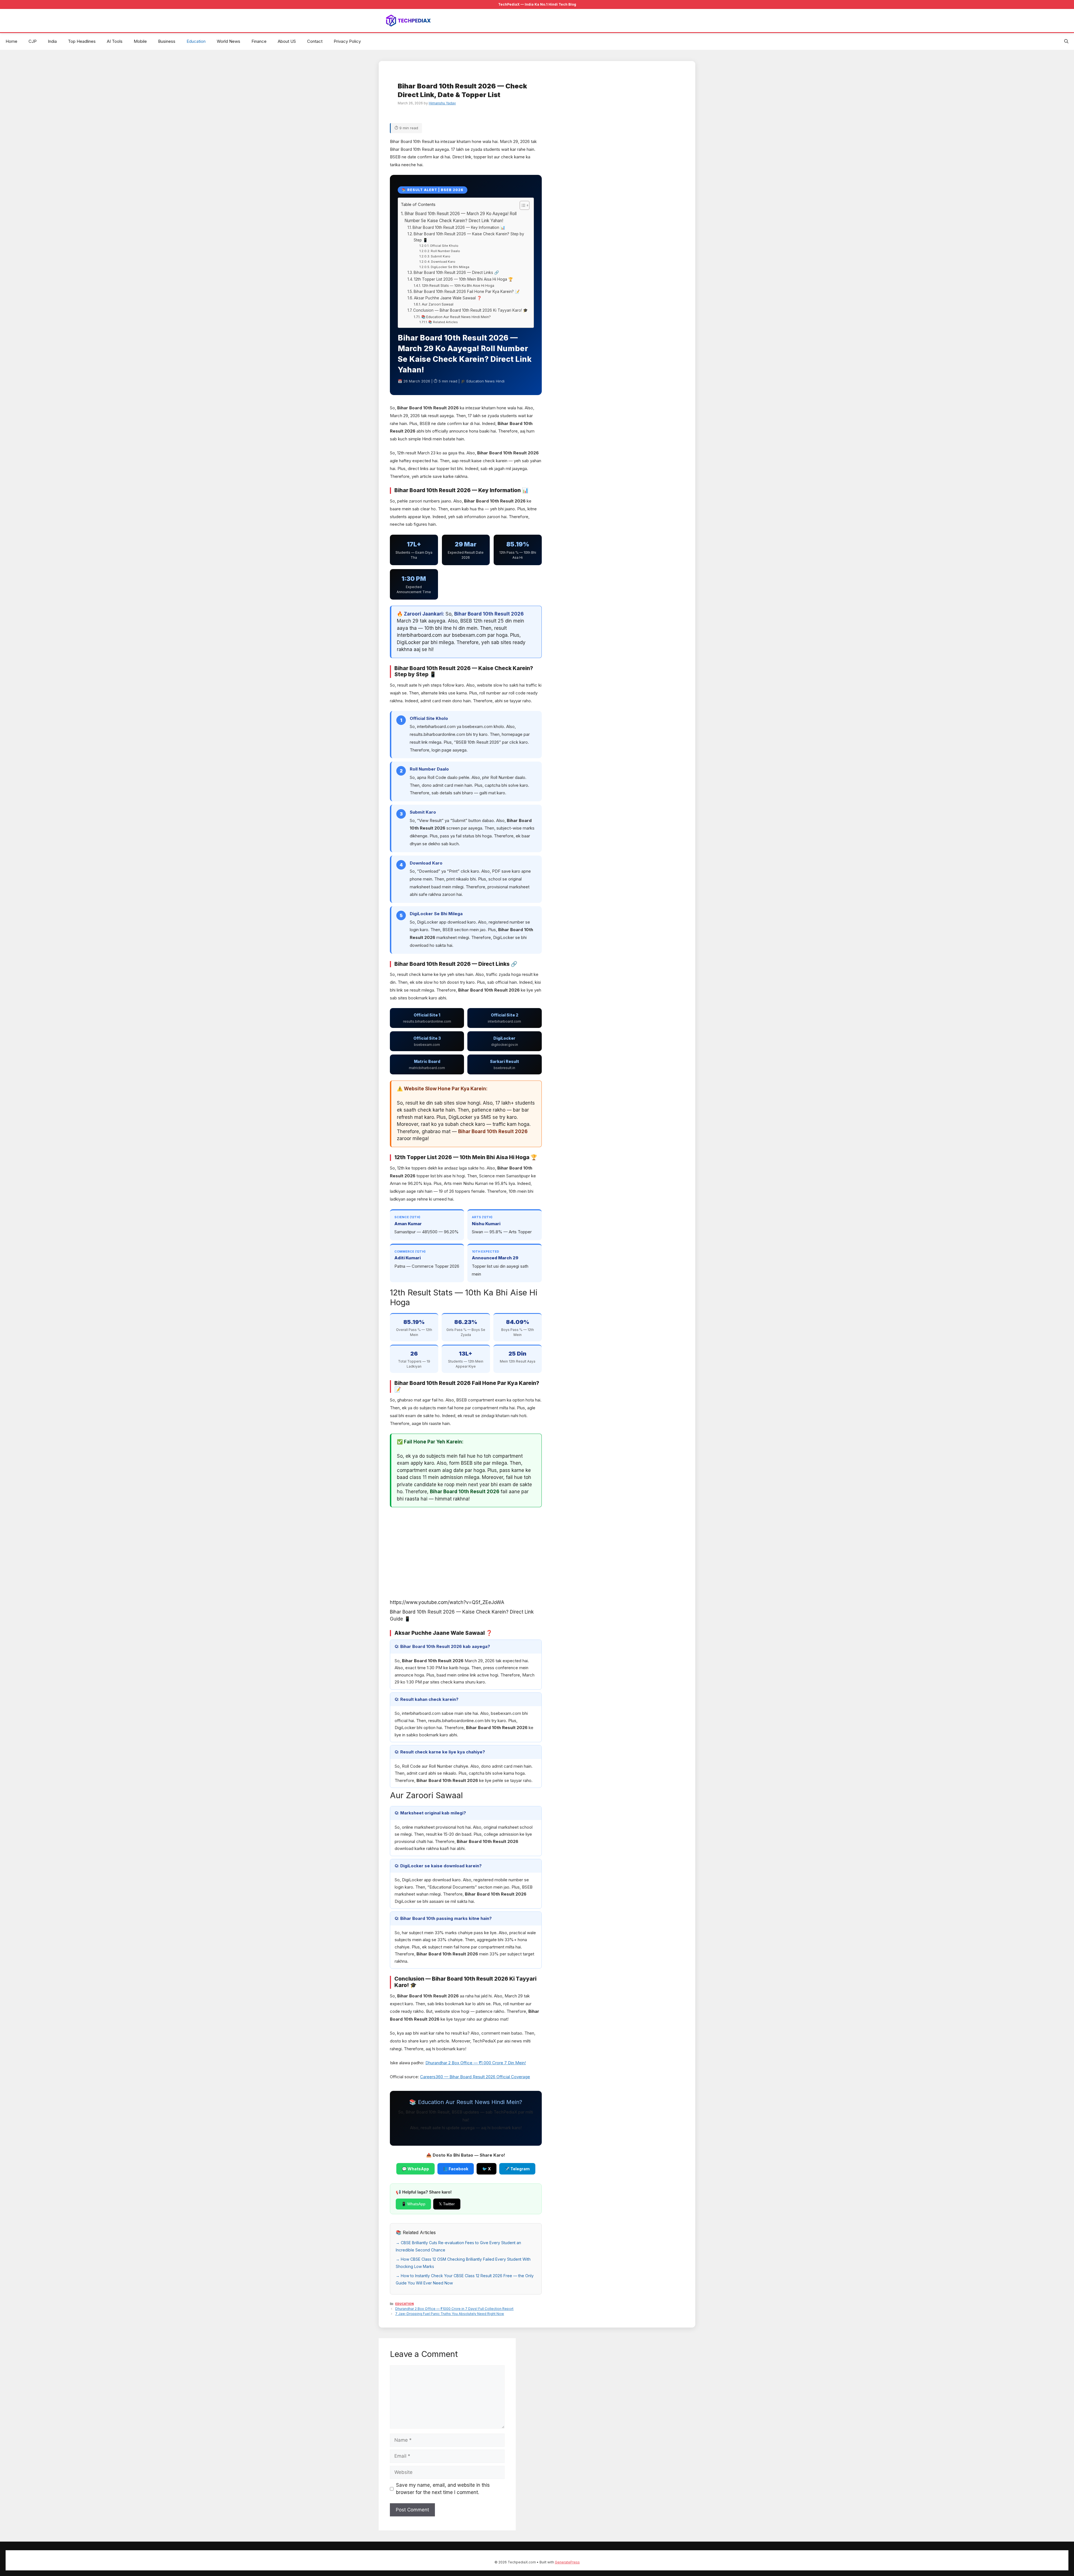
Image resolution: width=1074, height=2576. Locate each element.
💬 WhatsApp (415, 2169)
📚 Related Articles (443, 322)
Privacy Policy (347, 41)
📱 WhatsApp (413, 2204)
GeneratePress (567, 2562)
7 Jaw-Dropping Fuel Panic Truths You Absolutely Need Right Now (450, 2314)
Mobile (140, 41)
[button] (1066, 41)
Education (196, 41)
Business (167, 41)
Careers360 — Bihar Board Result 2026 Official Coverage (475, 2077)
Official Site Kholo (444, 246)
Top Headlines (82, 41)
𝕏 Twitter (447, 2204)
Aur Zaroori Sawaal (437, 304)
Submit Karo (441, 256)
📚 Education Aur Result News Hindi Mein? (456, 317)
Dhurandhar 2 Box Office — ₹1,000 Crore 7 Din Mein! (476, 2063)
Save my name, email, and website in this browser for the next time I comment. (443, 2489)
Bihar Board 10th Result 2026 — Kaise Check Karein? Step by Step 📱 (469, 237)
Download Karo (443, 262)
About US (287, 41)
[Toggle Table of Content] (522, 205)
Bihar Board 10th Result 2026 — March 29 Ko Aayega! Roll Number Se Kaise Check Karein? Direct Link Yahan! (461, 217)
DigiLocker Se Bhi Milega (450, 267)
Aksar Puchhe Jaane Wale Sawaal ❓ (448, 298)
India (52, 41)
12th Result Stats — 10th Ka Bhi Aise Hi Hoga (458, 286)
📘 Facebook (456, 2169)
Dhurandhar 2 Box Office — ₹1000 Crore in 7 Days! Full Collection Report (454, 2309)
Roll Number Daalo (445, 251)
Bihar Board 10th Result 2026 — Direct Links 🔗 (456, 273)
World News (229, 41)
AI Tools (115, 41)
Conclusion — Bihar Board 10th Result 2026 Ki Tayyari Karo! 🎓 (470, 310)
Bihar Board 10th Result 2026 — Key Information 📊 (459, 227)
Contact (315, 41)
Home (11, 41)
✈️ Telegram (517, 2169)
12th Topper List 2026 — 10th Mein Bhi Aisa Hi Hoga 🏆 (463, 279)
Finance (259, 41)
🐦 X (487, 2169)
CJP (33, 41)
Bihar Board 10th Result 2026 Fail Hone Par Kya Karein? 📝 (467, 292)
